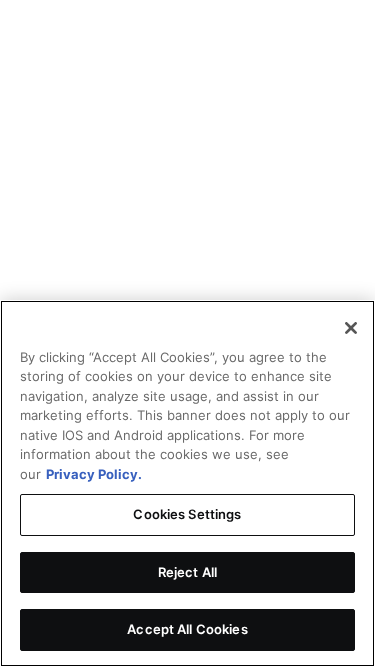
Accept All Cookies (187, 629)
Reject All (187, 572)
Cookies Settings (187, 514)
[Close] (351, 328)
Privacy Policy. (94, 474)
